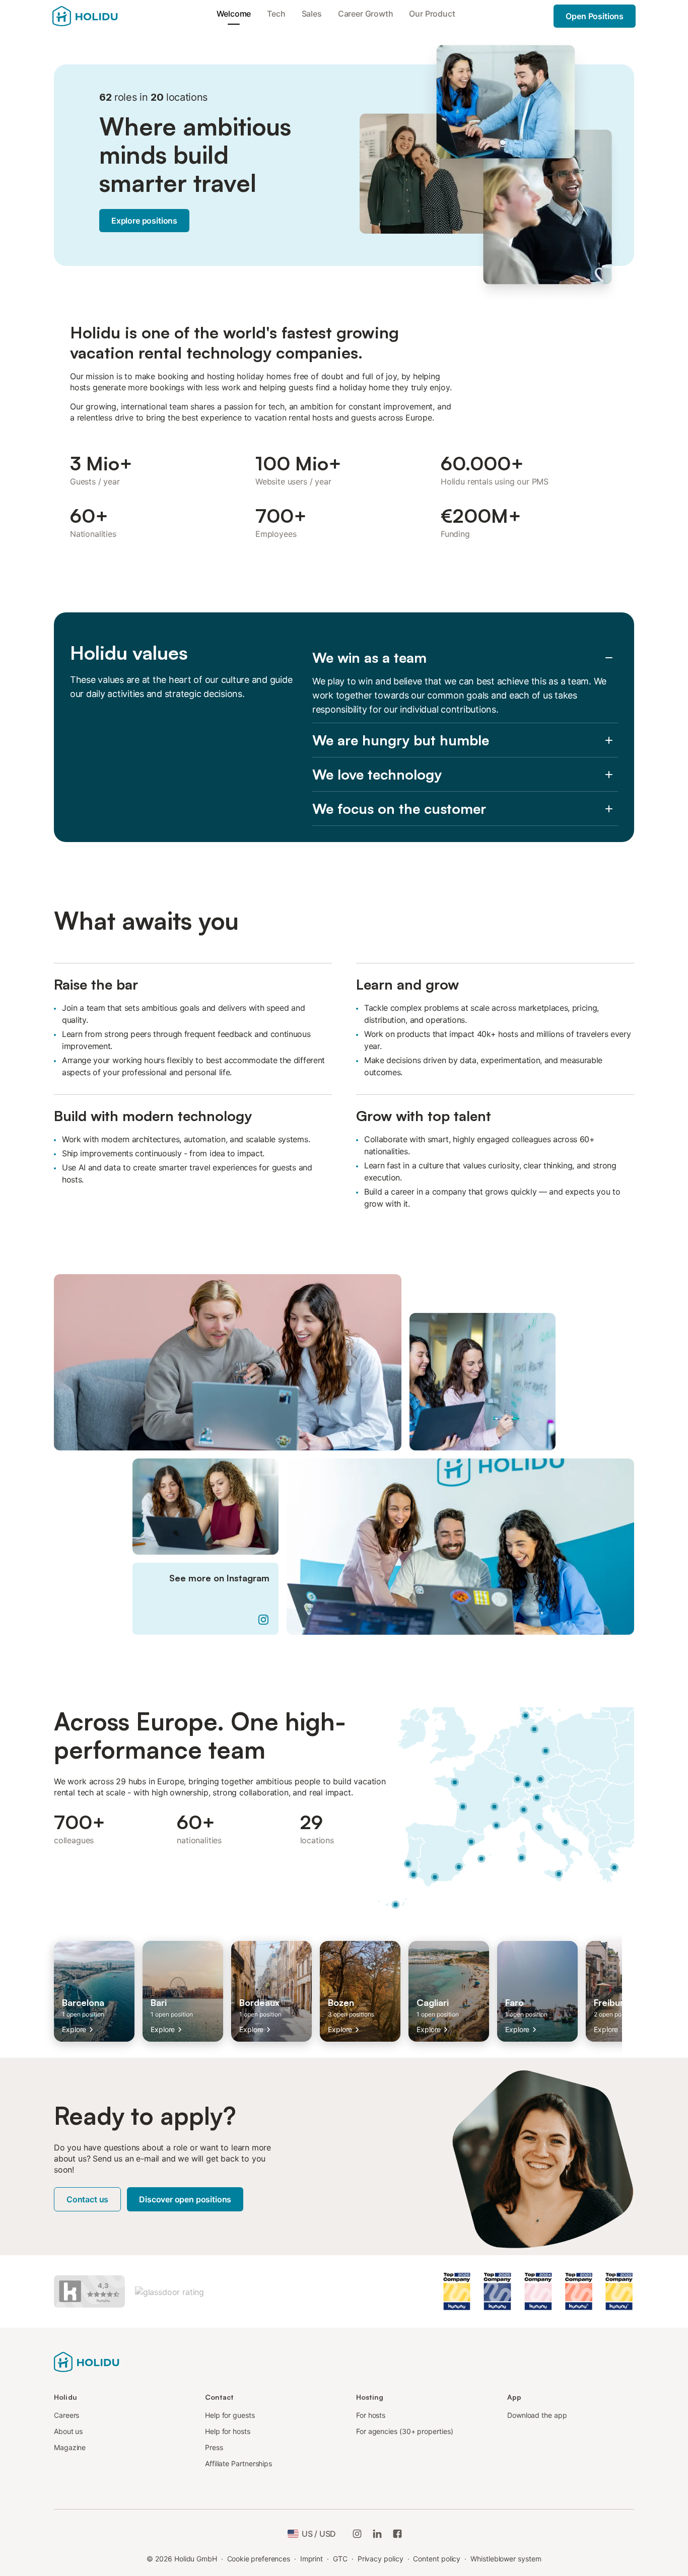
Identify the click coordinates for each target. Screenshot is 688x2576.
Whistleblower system (506, 2559)
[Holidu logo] (87, 2361)
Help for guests (230, 2415)
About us (68, 2431)
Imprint (312, 2559)
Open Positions (595, 16)
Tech (276, 14)
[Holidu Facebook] (397, 2534)
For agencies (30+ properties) (405, 2431)
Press (214, 2447)
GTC (340, 2559)
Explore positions (144, 221)
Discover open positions (185, 2199)
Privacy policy (381, 2559)
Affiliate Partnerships (238, 2463)
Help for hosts (228, 2431)
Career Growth (366, 14)
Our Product (432, 14)
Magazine (70, 2447)
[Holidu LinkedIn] (377, 2534)
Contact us (87, 2199)
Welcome (234, 14)
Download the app (537, 2415)
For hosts (371, 2415)
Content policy (437, 2559)
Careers (66, 2415)
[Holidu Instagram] (357, 2534)
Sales (312, 14)
